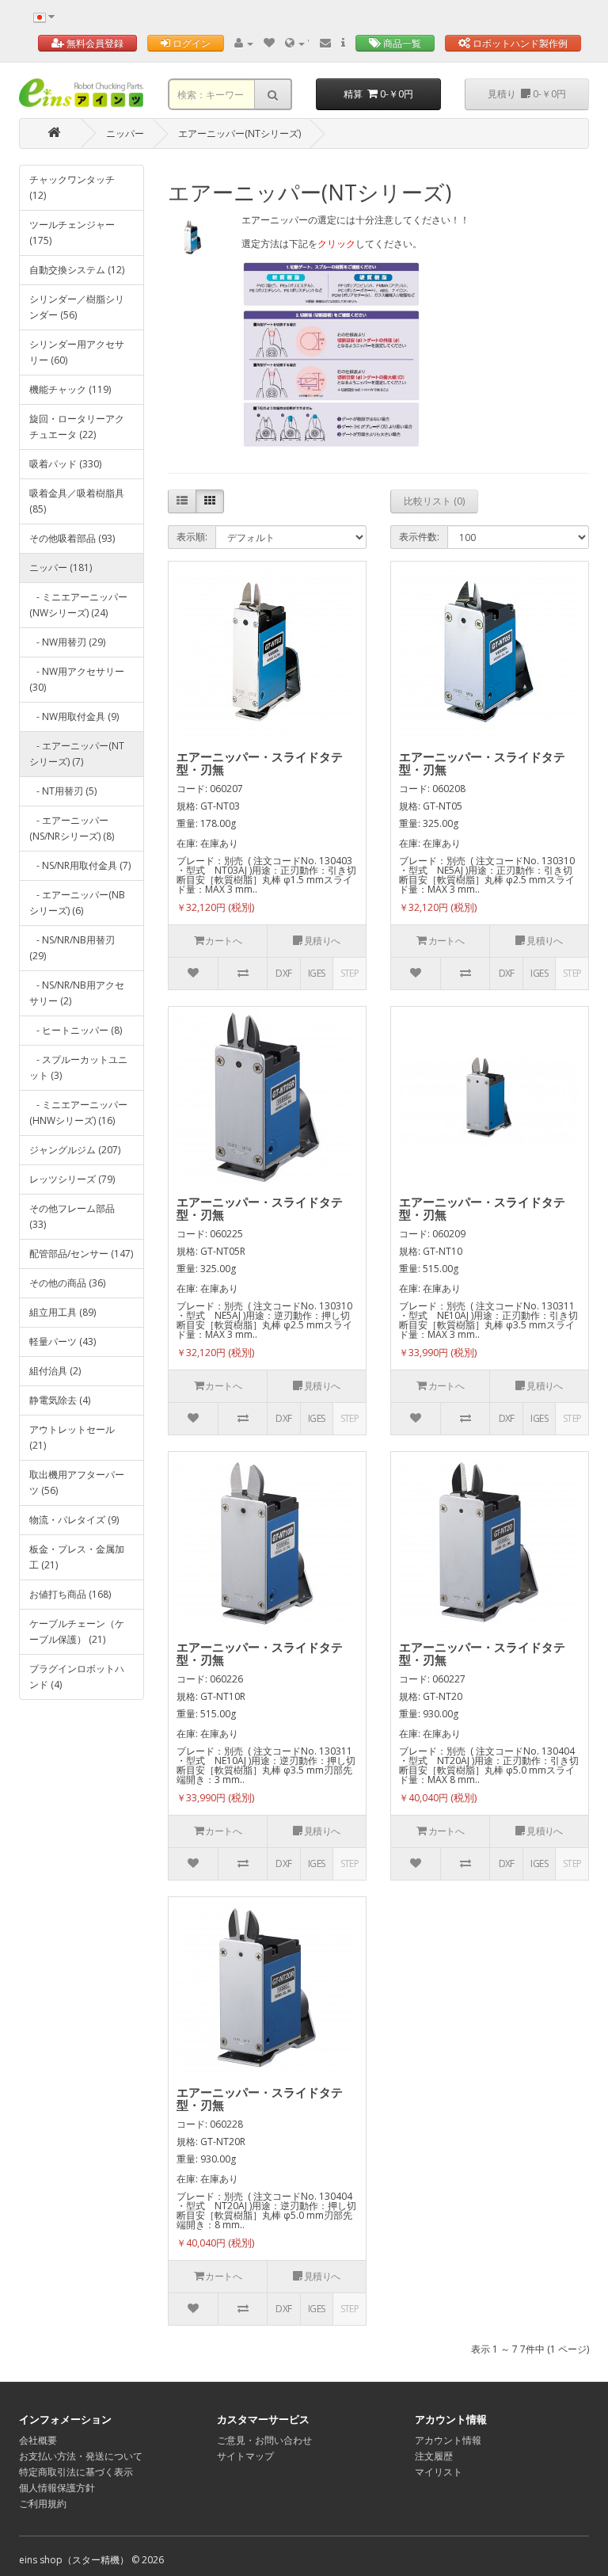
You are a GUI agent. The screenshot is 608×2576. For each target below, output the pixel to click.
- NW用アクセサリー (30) (77, 679)
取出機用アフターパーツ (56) (77, 1482)
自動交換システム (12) (77, 270)
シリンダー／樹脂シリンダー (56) (77, 307)
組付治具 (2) (55, 1371)
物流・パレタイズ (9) (74, 1520)
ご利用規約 (43, 2504)
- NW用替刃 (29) (67, 642)
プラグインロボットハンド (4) (77, 1677)
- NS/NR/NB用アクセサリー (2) (77, 993)
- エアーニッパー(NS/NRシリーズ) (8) (72, 828)
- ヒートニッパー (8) (76, 1030)
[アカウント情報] (244, 43)
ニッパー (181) (61, 568)
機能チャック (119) (70, 389)
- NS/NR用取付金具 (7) (80, 865)
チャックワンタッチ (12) (72, 187)
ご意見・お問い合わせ (264, 2440)
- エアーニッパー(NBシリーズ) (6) (77, 903)
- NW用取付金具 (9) (74, 716)
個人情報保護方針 (57, 2488)
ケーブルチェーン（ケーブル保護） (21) (77, 1631)
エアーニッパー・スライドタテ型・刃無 (260, 763)
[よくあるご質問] (343, 43)
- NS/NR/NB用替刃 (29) (72, 948)
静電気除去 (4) (60, 1400)
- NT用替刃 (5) (63, 791)
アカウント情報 (448, 2440)
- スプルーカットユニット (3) (78, 1067)
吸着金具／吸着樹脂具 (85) (77, 501)
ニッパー (125, 133)
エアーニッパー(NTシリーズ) (239, 133)
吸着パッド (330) (65, 464)
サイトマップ (245, 2456)
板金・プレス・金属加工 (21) (77, 1557)
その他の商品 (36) (67, 1283)
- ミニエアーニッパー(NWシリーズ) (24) (78, 605)
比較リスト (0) (434, 501)
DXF (283, 973)
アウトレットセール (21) (72, 1437)
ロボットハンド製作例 (519, 43)
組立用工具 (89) (63, 1312)
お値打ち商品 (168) (70, 1594)
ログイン (190, 43)
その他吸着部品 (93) (72, 538)
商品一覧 (401, 43)
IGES (317, 973)
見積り (527, 94)
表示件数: (419, 537)
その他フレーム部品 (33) (72, 1216)
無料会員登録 (94, 43)
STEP (350, 973)
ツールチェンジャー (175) (72, 232)
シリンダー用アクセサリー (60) (77, 352)
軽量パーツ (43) (63, 1341)
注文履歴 (434, 2456)
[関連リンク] (296, 43)
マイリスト (439, 2472)
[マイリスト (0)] (269, 43)
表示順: (192, 537)
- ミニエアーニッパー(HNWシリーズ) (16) (78, 1113)
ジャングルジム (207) (75, 1150)
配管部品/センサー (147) (81, 1254)
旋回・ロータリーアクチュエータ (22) (77, 427)
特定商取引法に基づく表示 (76, 2472)
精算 (378, 94)
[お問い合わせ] (325, 43)
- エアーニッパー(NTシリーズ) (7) (77, 754)
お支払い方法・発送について (81, 2456)
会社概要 (38, 2440)
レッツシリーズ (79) (72, 1179)
